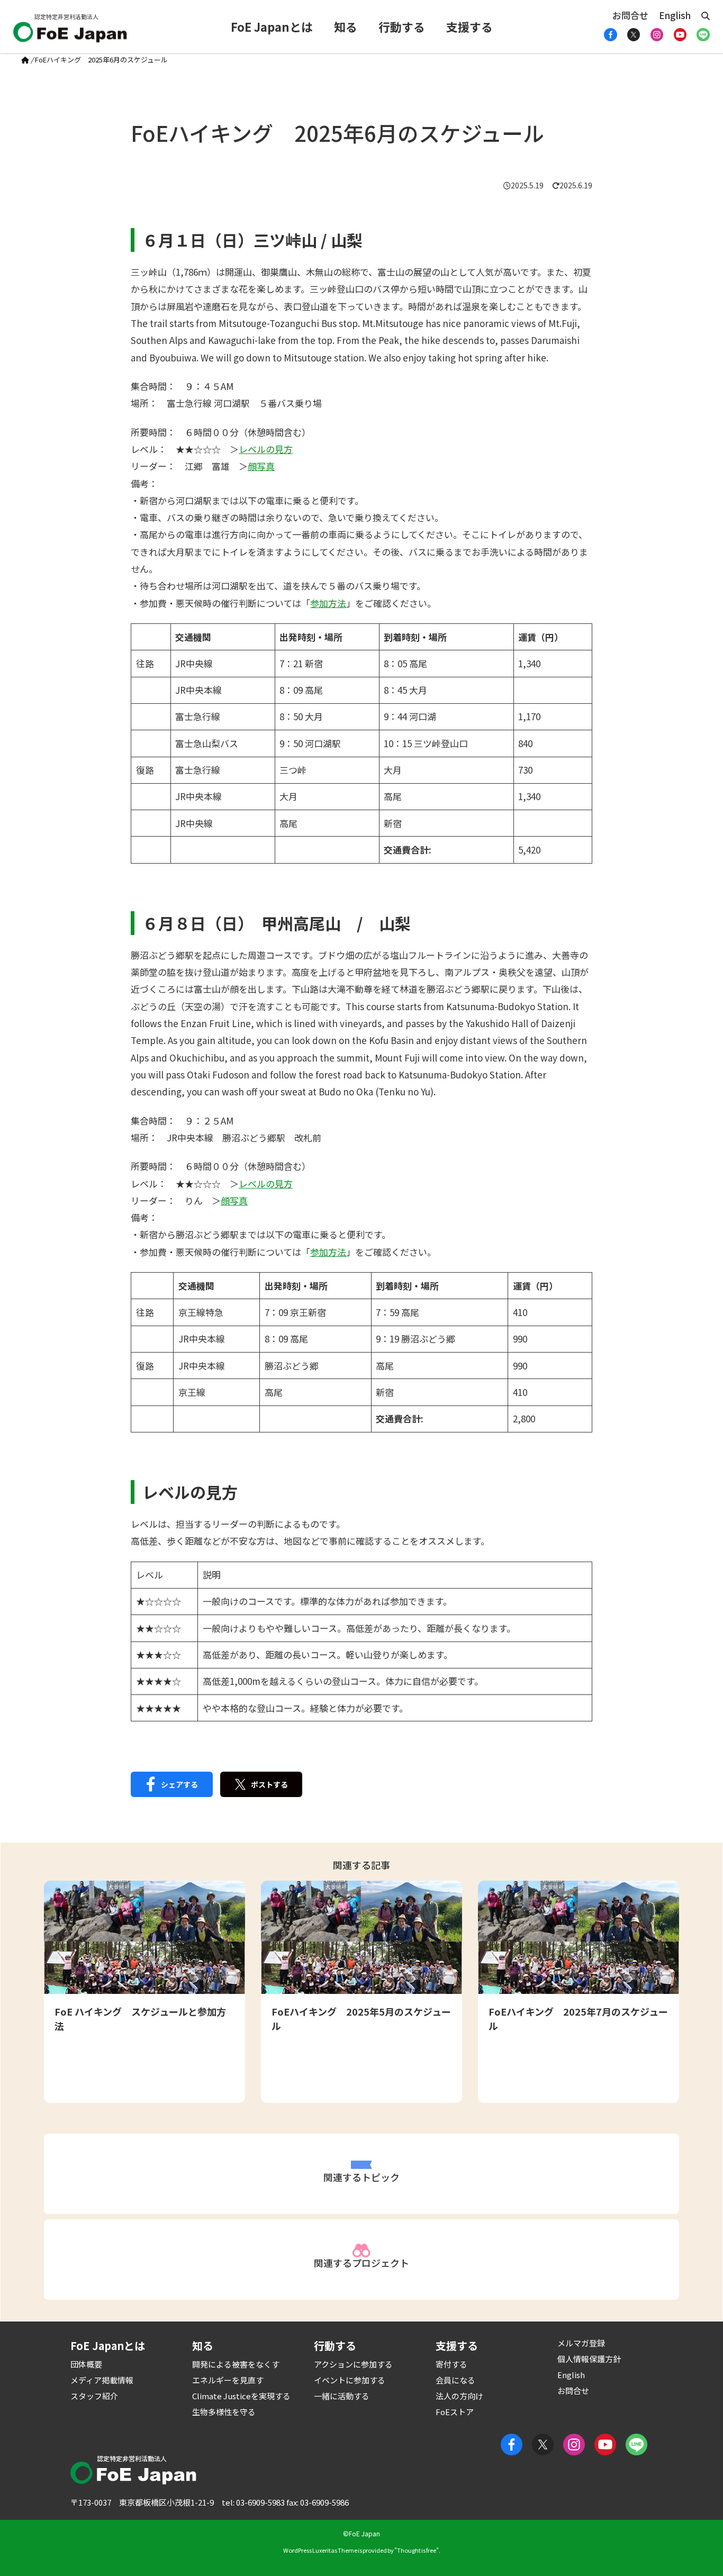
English (675, 15)
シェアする (179, 1784)
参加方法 (328, 603)
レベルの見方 (266, 449)
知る (346, 26)
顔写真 (261, 466)
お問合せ (630, 15)
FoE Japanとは (272, 26)
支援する (469, 26)
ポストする (269, 1784)
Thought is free (417, 2550)
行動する (402, 26)
